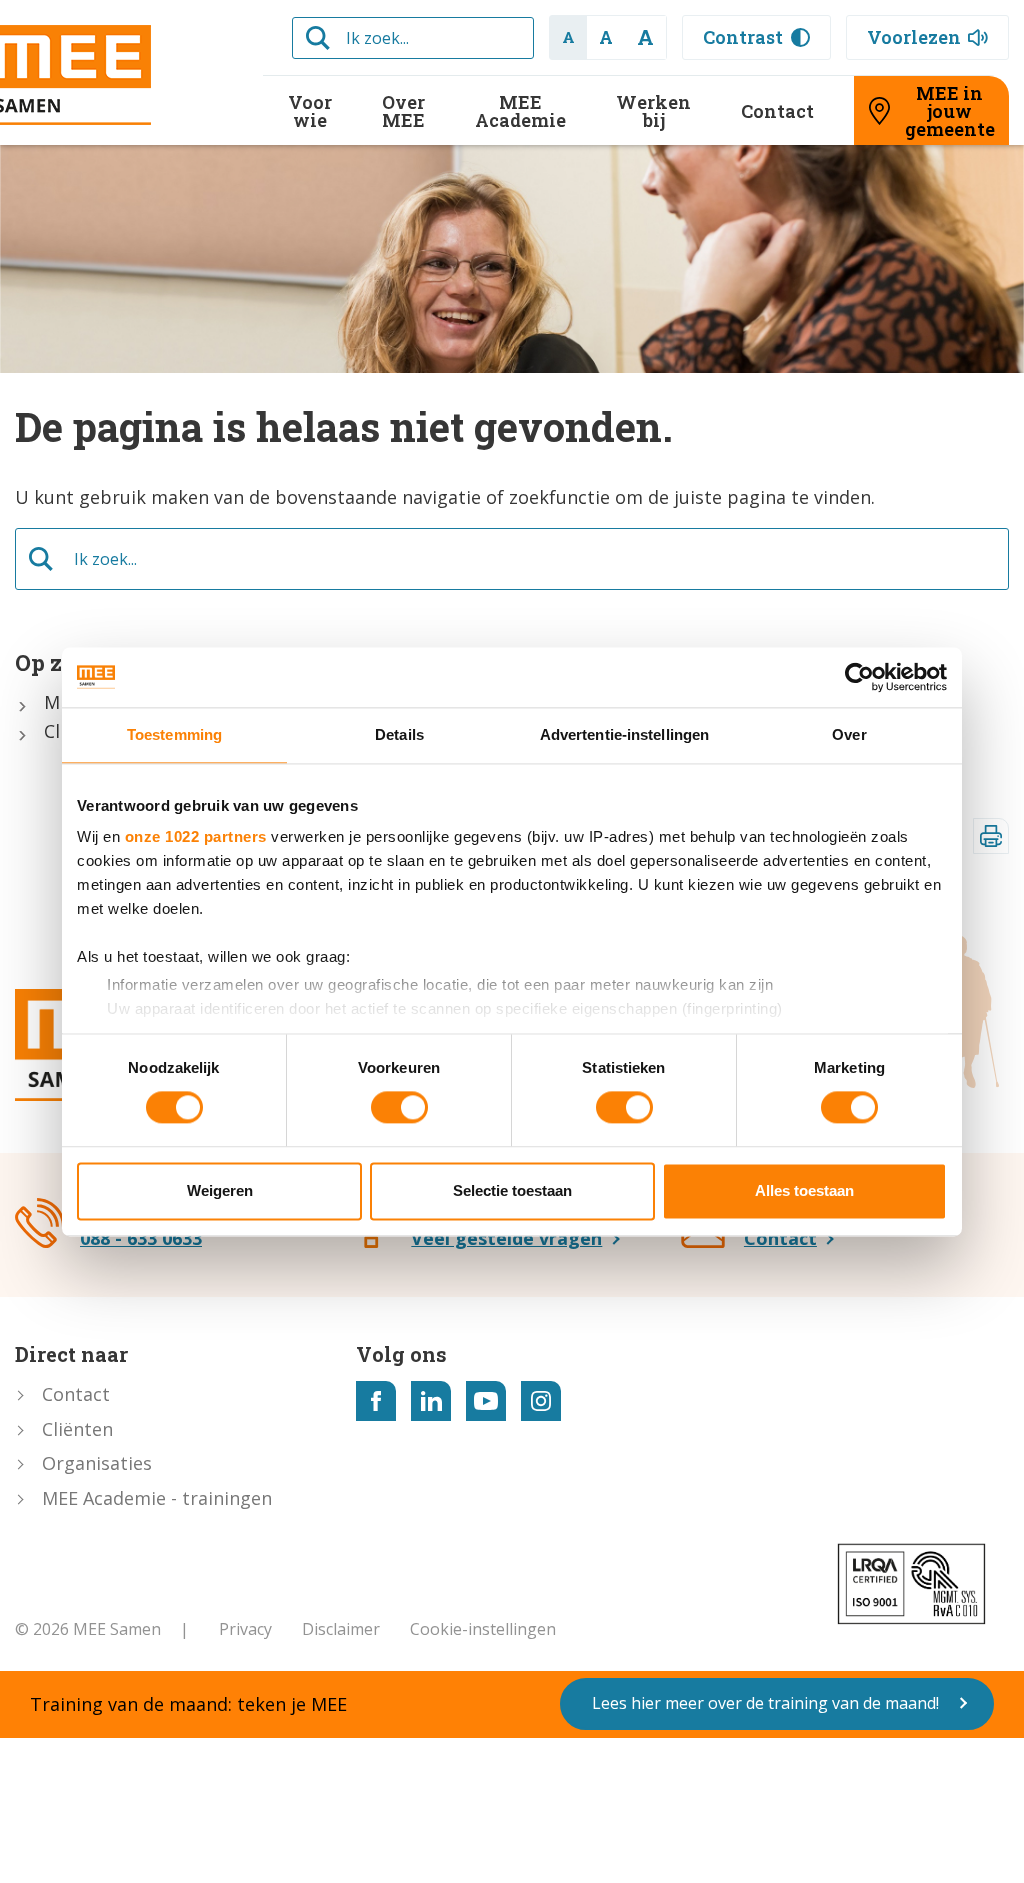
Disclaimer (341, 1629)
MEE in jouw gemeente (950, 111)
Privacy (245, 1629)
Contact (777, 111)
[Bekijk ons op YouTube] (486, 1401)
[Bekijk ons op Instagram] (541, 1401)
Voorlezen (914, 37)
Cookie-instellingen (483, 1629)
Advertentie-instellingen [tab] (624, 734)
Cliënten (77, 1429)
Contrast (743, 37)
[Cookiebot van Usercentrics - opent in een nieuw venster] (859, 677)
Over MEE (403, 111)
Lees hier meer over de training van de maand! (765, 1703)
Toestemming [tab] (174, 734)
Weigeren (220, 1190)
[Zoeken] (318, 38)
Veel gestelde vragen (506, 1238)
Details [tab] (399, 734)
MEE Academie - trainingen (157, 1498)
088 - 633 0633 (141, 1238)
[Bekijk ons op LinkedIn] (431, 1401)
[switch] (399, 1108)
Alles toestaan (804, 1190)
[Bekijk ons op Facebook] (376, 1401)
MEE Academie (520, 111)
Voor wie (310, 111)
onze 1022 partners (196, 836)
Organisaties (97, 1463)
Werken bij (653, 111)
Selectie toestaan (512, 1190)
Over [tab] (849, 734)
